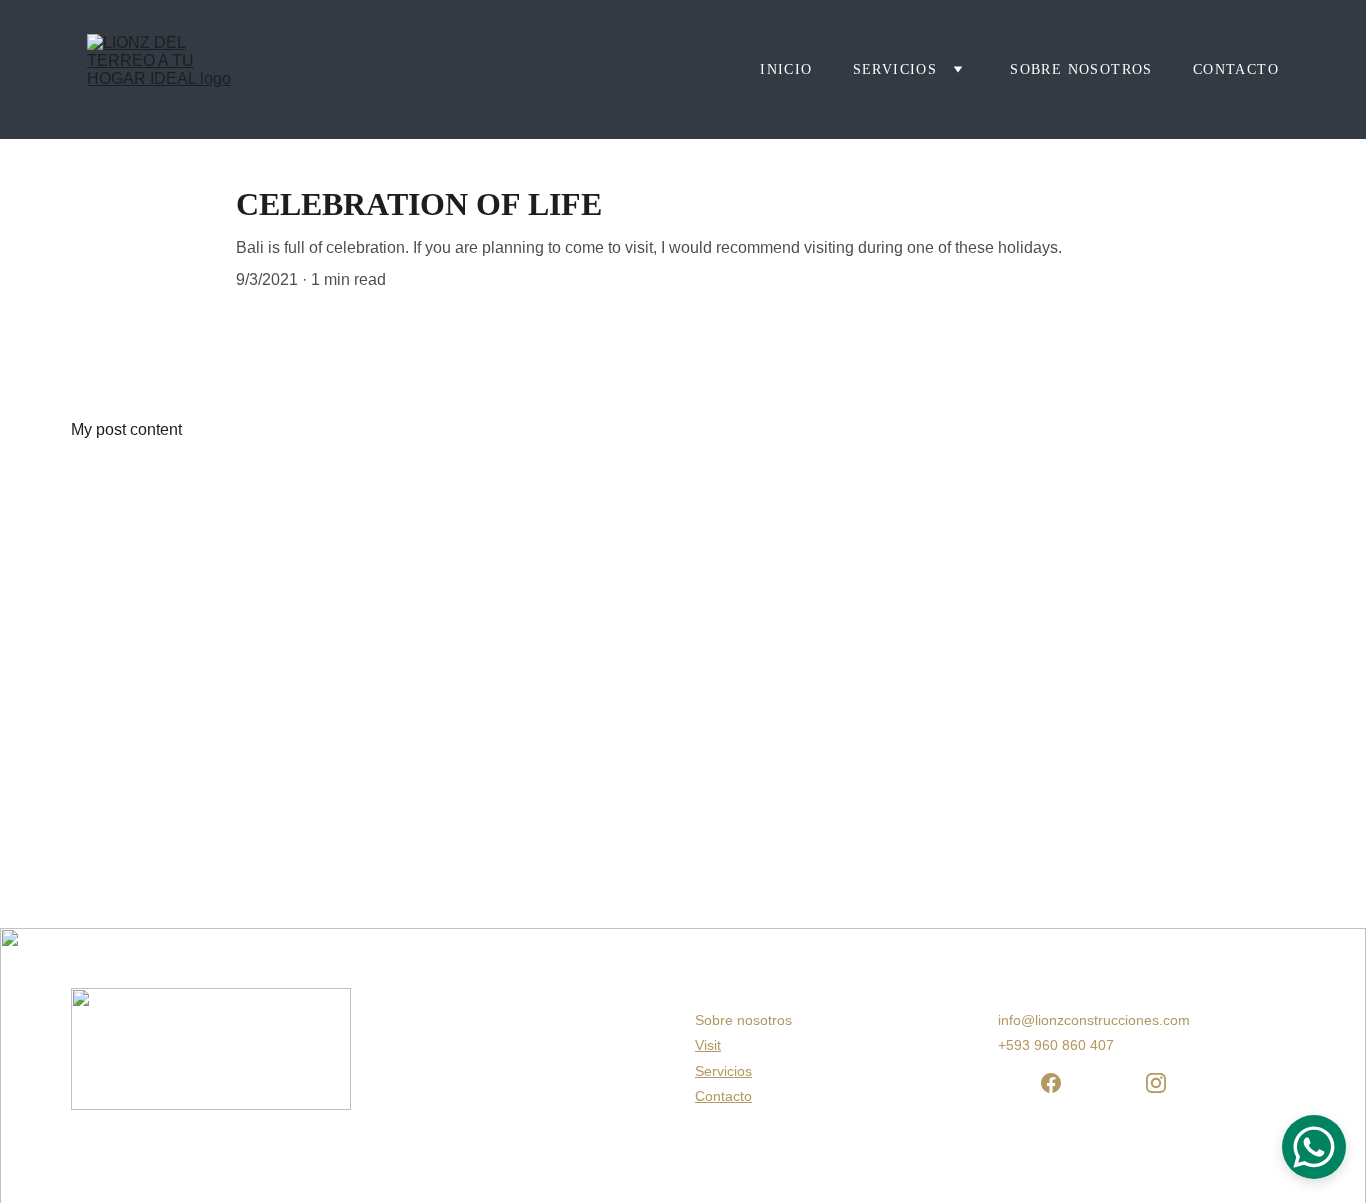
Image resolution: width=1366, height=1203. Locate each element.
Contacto (1236, 69)
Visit (708, 1045)
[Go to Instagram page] (1156, 1083)
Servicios (723, 1071)
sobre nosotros (1081, 69)
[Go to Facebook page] (1051, 1083)
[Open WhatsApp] (1314, 1147)
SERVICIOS (895, 69)
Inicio (786, 69)
